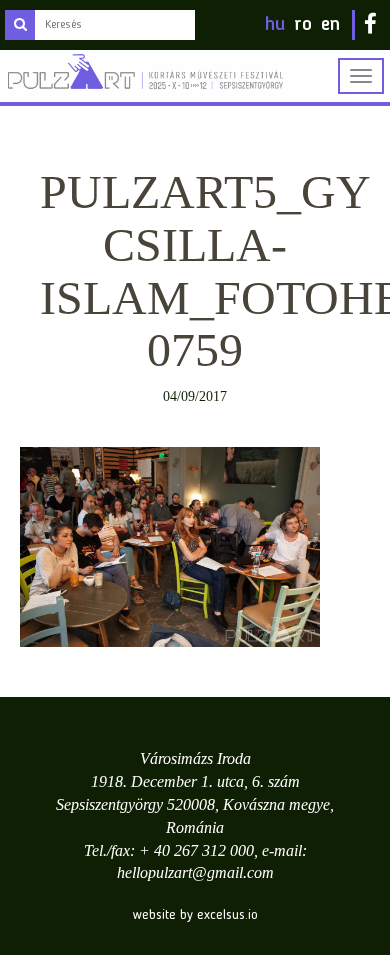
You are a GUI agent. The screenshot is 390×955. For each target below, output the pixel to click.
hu (275, 25)
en (330, 25)
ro (303, 25)
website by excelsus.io (195, 915)
